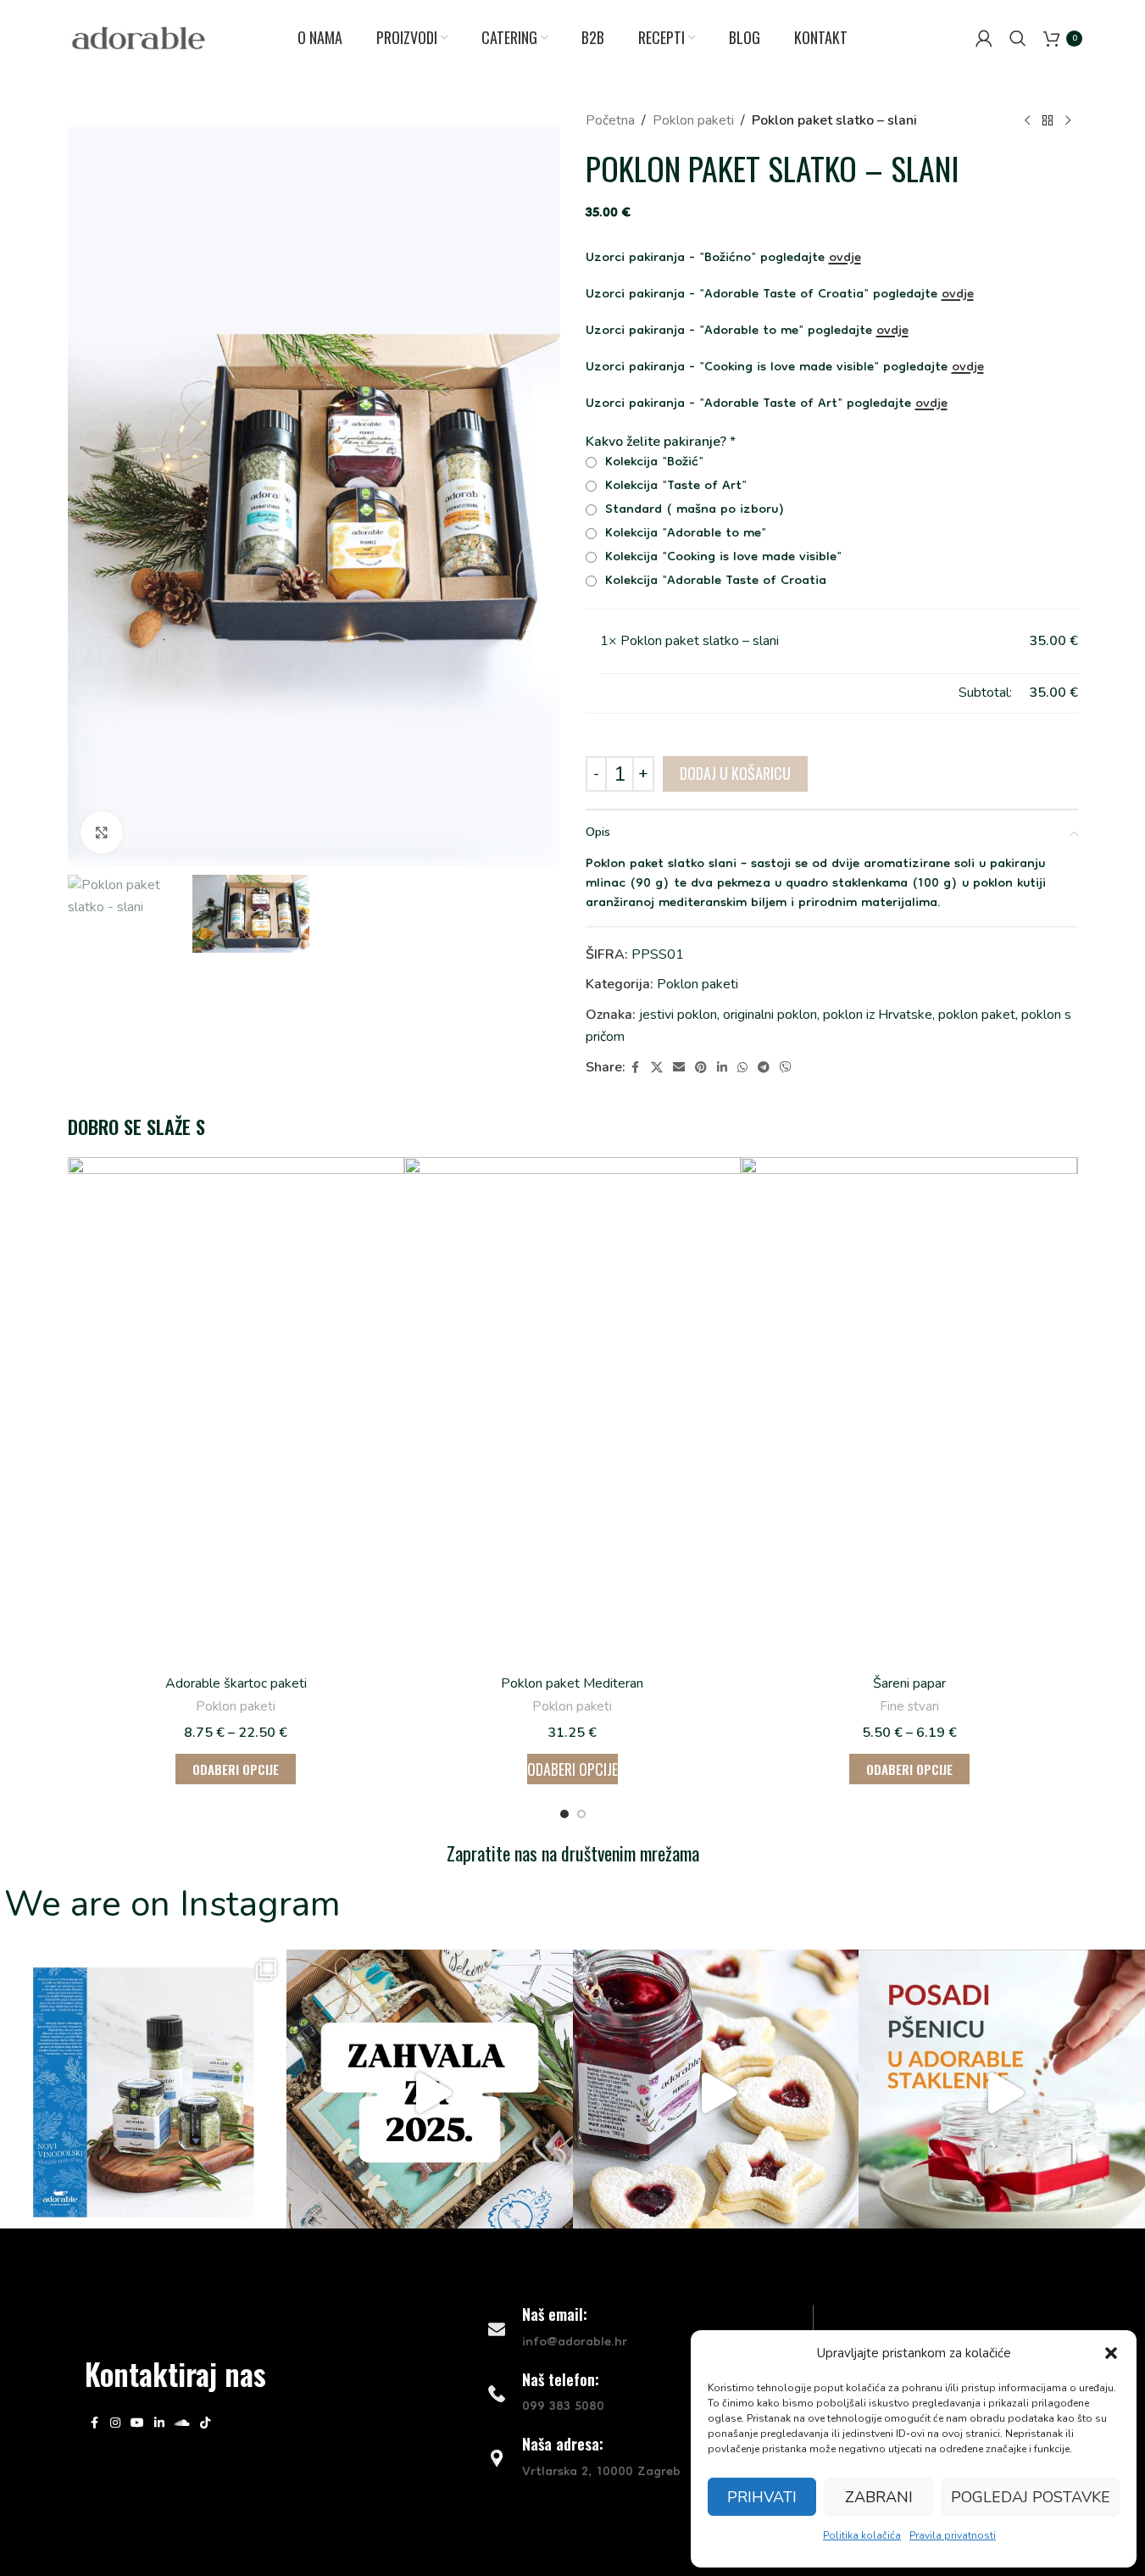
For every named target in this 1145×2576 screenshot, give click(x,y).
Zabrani (879, 2497)
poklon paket (977, 1015)
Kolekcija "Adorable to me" (684, 534)
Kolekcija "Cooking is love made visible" (721, 558)
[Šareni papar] (909, 1410)
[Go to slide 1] (564, 1814)
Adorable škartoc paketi (236, 1683)
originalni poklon (770, 1015)
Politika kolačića (862, 2535)
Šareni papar (909, 1683)
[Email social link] (679, 1068)
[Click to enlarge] (102, 832)
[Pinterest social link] (701, 1068)
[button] (1111, 2353)
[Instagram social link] (115, 2423)
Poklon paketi (693, 120)
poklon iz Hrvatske (878, 1015)
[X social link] (657, 1068)
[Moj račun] (984, 38)
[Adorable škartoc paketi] (236, 1410)
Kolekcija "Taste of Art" (674, 487)
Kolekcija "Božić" (652, 463)
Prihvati (762, 2497)
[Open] (143, 2093)
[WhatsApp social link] (742, 1068)
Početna (610, 120)
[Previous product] (1027, 121)
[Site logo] (139, 37)
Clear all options (648, 693)
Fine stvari (909, 1706)
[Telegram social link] (764, 1068)
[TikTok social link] (205, 2423)
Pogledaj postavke (1031, 2497)
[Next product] (1068, 121)
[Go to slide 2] (581, 1814)
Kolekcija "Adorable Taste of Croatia (714, 582)
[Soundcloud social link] (182, 2423)
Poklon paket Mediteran (572, 1683)
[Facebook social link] (636, 1068)
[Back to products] (1048, 121)
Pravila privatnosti (953, 2535)
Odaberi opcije (572, 1769)
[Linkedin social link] (722, 1068)
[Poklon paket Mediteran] (572, 1410)
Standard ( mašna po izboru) (693, 511)
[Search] (1018, 38)
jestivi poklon (678, 1015)
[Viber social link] (786, 1068)
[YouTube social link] (137, 2423)
